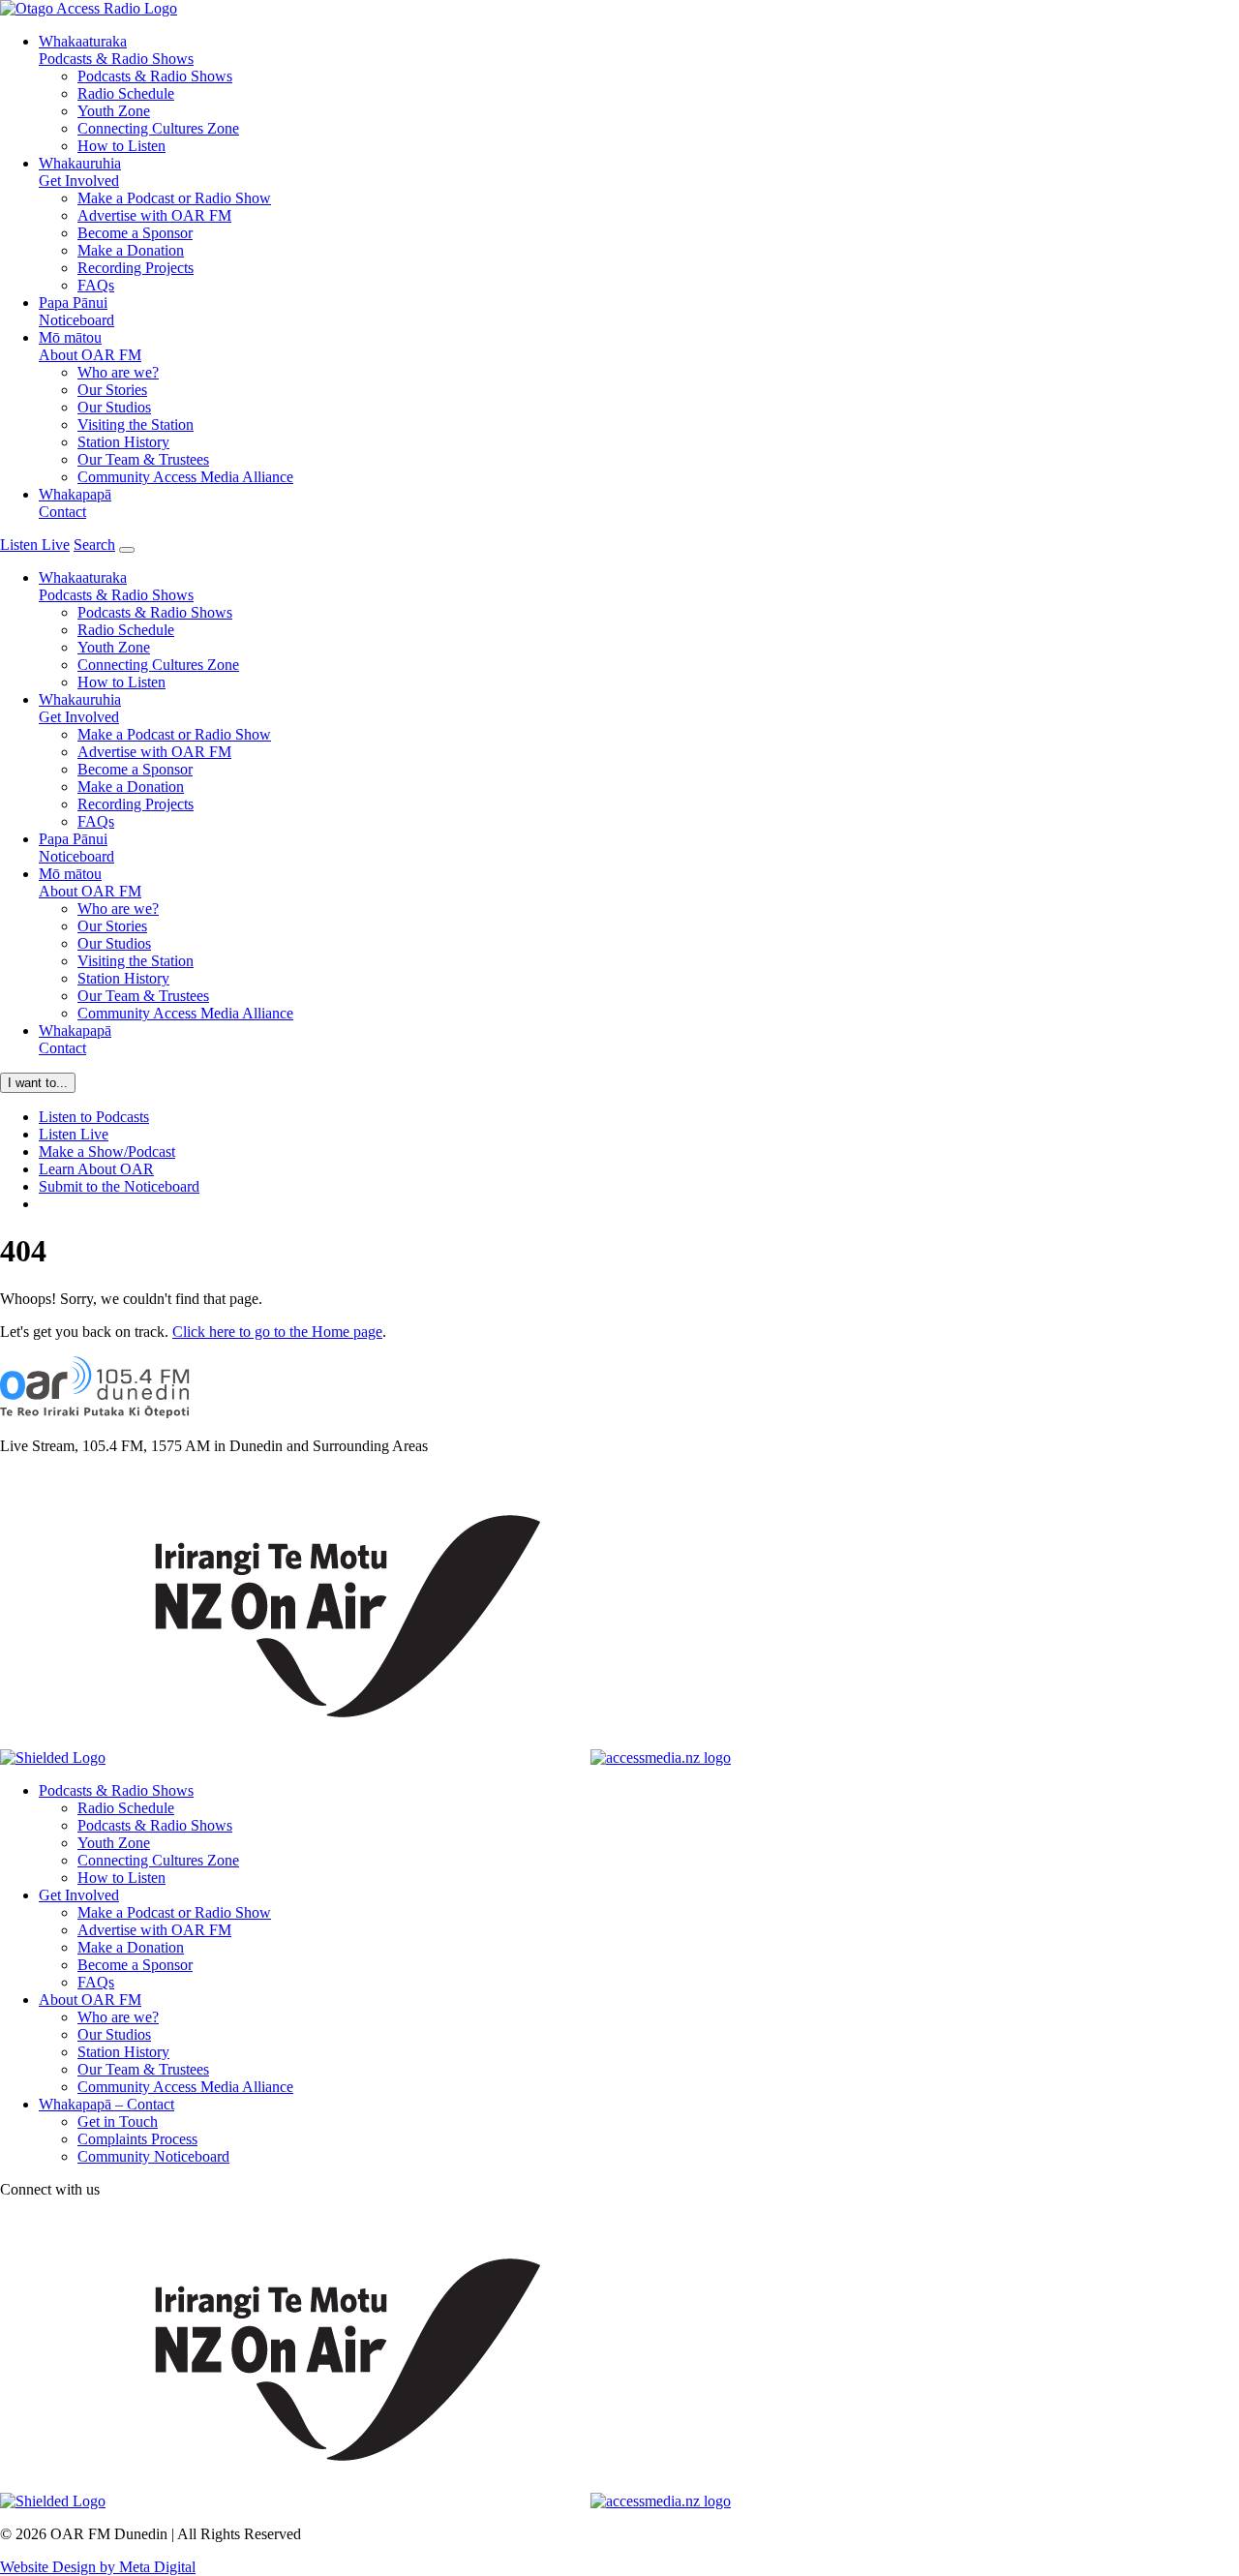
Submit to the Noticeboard (119, 1186)
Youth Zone (114, 111)
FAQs (96, 285)
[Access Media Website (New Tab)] (661, 1758)
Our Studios (114, 407)
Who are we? (118, 372)
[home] (89, 8)
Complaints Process (137, 2139)
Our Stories (112, 390)
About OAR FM (90, 346)
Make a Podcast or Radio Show (174, 198)
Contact (75, 503)
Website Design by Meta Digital (98, 2567)
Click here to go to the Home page (277, 1332)
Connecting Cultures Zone (158, 128)
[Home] (95, 1413)
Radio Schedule (126, 93)
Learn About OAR (96, 1169)
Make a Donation (131, 250)
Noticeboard (76, 311)
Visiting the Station (136, 424)
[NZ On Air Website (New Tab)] (348, 1758)
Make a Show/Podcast (107, 1152)
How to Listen (121, 146)
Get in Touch (118, 2121)
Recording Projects (136, 268)
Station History (123, 442)
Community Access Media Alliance (185, 477)
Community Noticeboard (153, 2156)
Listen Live (74, 1134)
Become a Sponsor (135, 233)
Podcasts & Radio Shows (116, 50)
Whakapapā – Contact (106, 2104)
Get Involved (80, 172)
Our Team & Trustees (143, 459)
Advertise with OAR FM (154, 215)
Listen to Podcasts (94, 1117)
